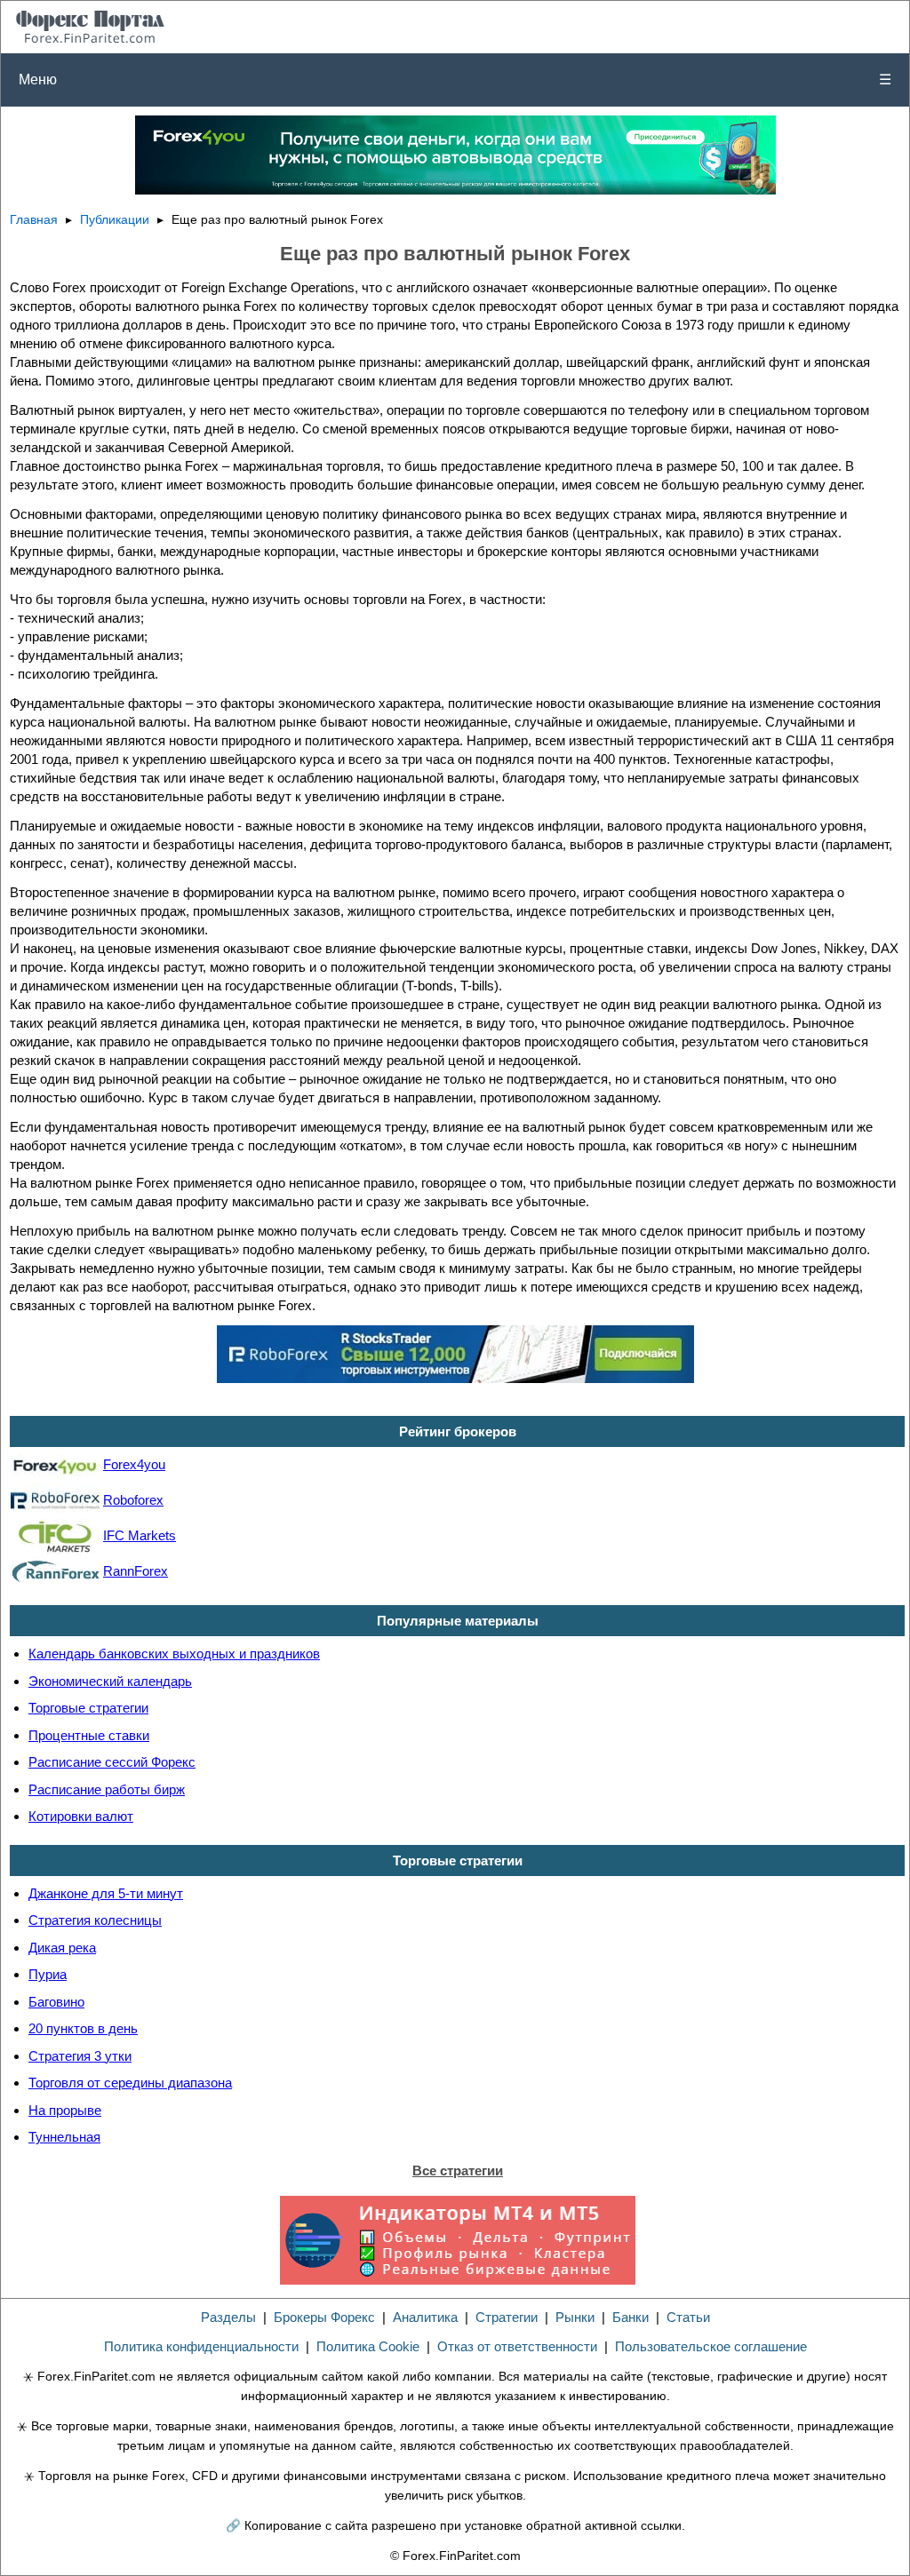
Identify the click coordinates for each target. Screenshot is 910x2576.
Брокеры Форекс (324, 2317)
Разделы (228, 2317)
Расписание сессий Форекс (112, 1762)
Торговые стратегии (88, 1708)
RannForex (136, 1571)
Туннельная (64, 2137)
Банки (631, 2317)
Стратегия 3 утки (80, 2056)
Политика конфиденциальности (201, 2346)
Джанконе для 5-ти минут (106, 1893)
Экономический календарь (110, 1681)
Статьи (688, 2317)
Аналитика (425, 2317)
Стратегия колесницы (95, 1920)
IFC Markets (140, 1535)
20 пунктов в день (83, 2028)
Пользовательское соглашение (711, 2346)
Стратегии (507, 2317)
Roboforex (133, 1500)
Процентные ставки (89, 1735)
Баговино (56, 2002)
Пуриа (48, 1974)
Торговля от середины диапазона (130, 2083)
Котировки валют (81, 1816)
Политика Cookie (368, 2346)
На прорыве (65, 2110)
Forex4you (134, 1464)
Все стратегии (458, 2171)
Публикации (115, 220)
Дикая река (62, 1948)
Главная (34, 220)
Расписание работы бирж (107, 1789)
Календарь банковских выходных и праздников (174, 1654)
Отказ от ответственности (517, 2346)
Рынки (575, 2317)
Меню (455, 80)
